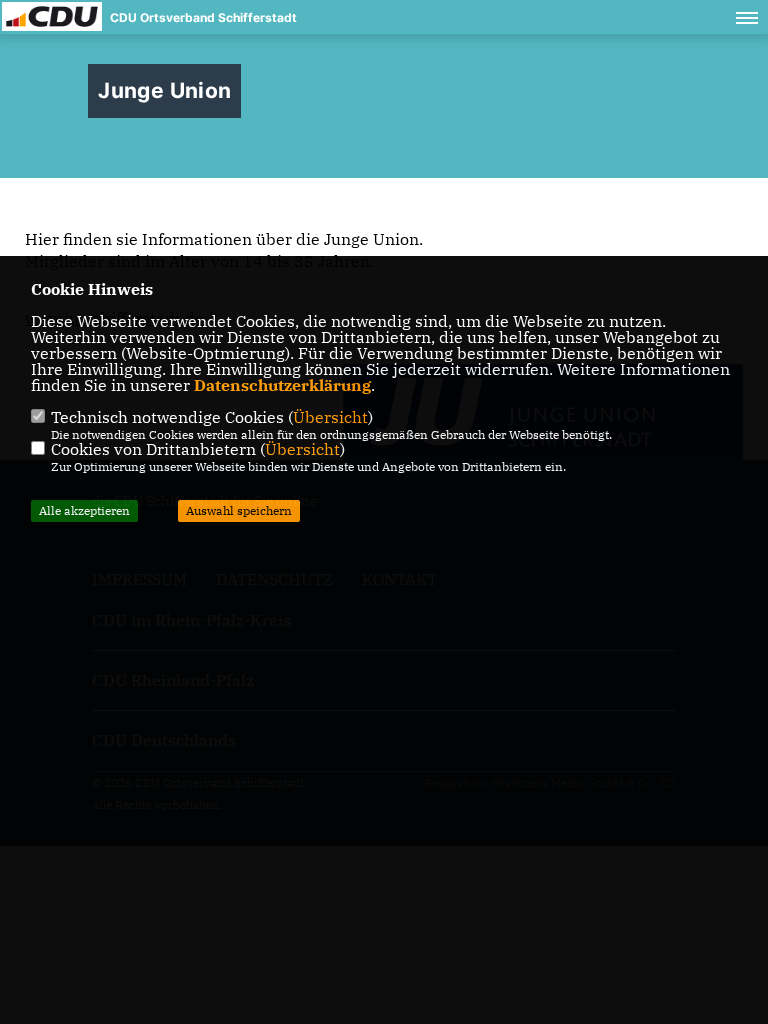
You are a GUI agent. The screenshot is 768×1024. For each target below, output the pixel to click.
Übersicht (330, 417)
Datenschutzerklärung (282, 385)
